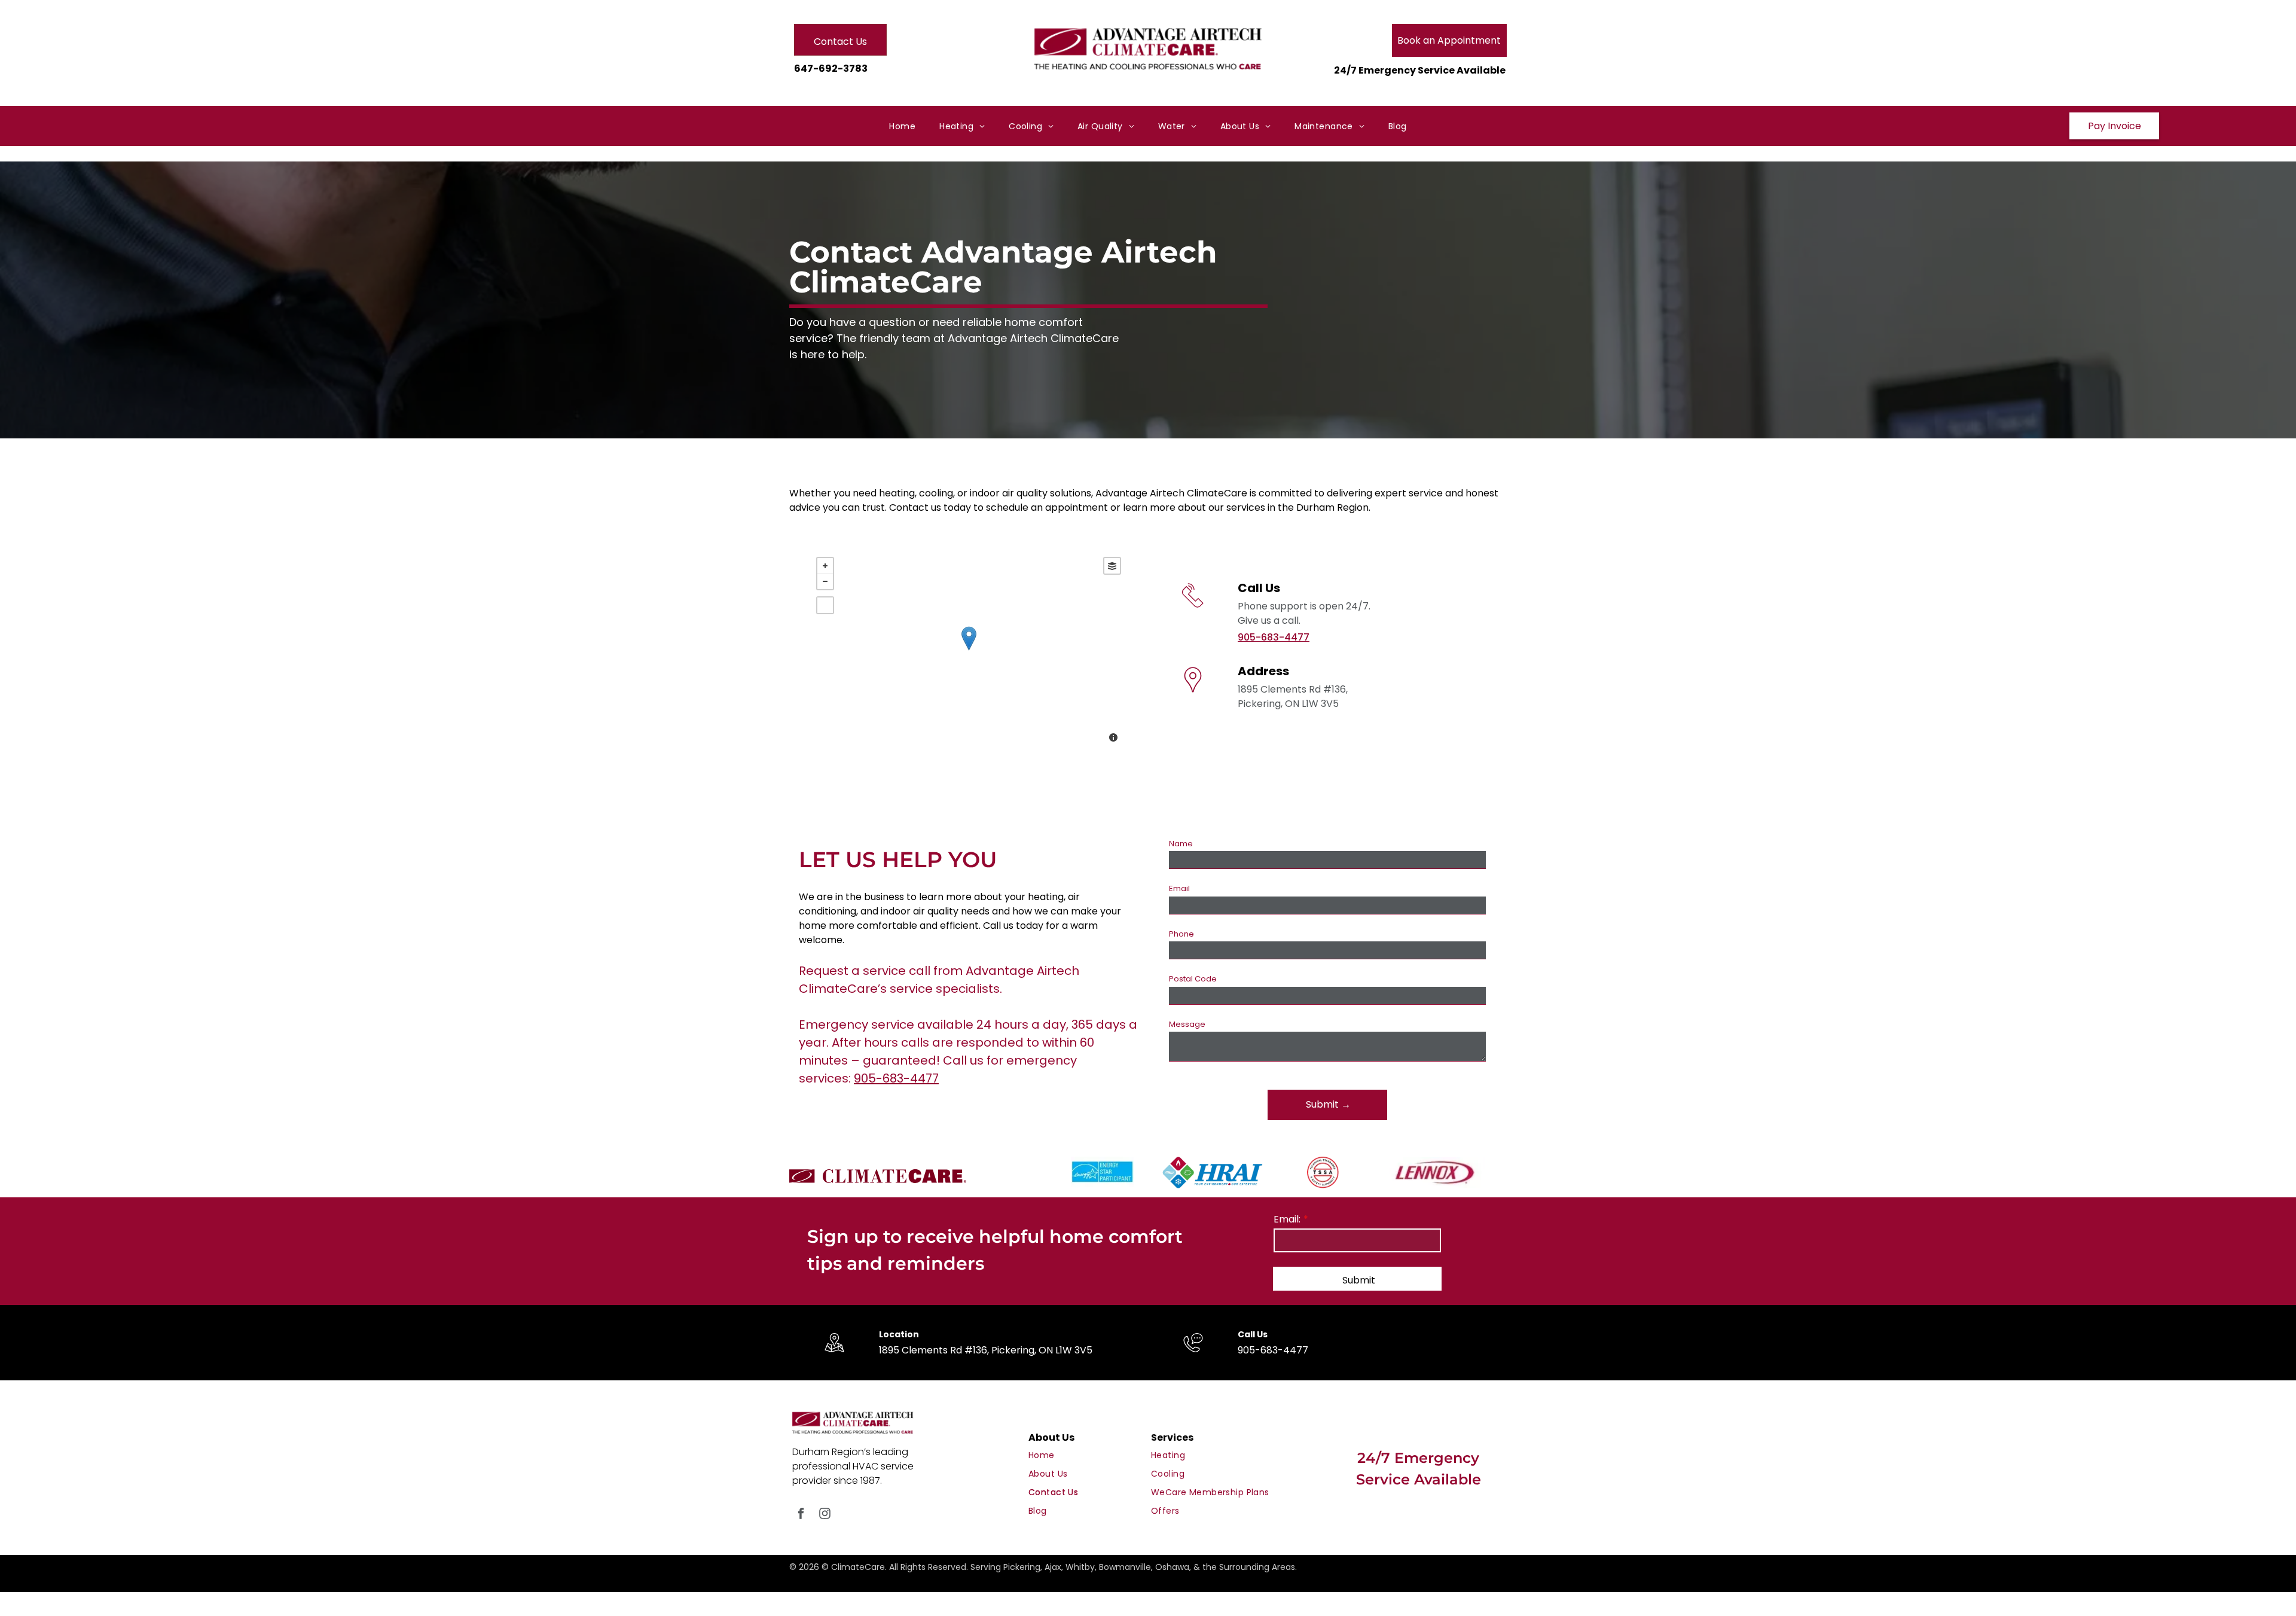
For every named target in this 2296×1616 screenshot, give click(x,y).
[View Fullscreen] (825, 605)
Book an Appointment (1449, 40)
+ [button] (825, 566)
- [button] (825, 581)
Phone (1181, 934)
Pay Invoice (2115, 126)
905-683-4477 (1274, 637)
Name (1181, 844)
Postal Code (1193, 979)
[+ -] (969, 651)
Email (1179, 888)
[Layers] (1112, 566)
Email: (1287, 1219)
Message (1187, 1024)
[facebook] (801, 1515)
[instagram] (825, 1515)
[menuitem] (902, 126)
